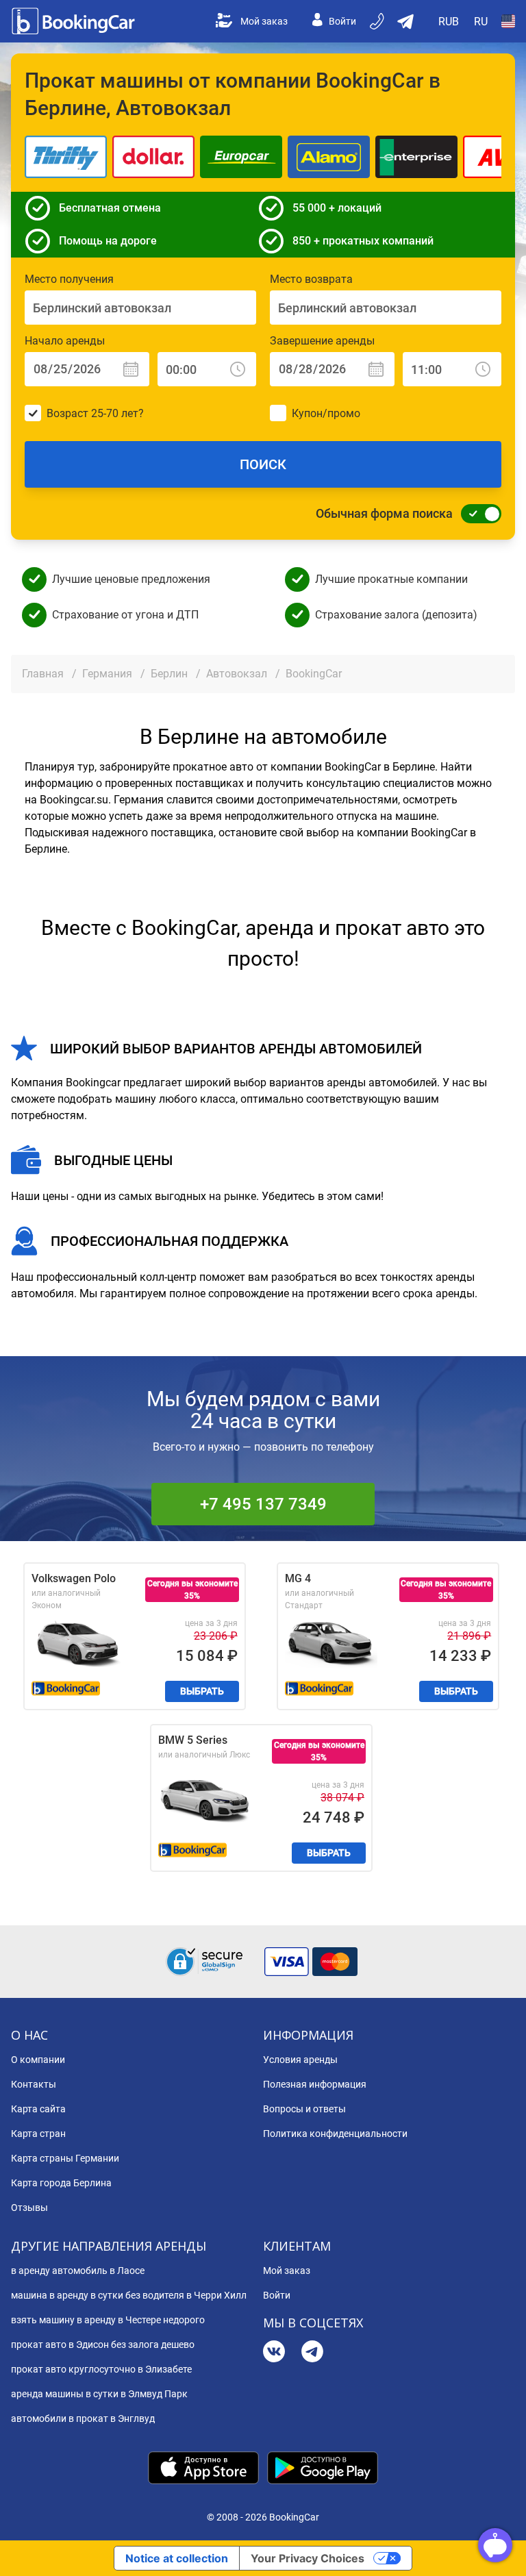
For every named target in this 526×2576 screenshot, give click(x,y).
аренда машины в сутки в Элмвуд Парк (99, 2394)
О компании (38, 2060)
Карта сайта (38, 2109)
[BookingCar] (75, 21)
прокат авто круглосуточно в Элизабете (101, 2369)
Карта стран (38, 2134)
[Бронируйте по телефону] (378, 21)
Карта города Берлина (61, 2183)
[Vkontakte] (274, 2353)
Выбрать (202, 1691)
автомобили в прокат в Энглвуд (83, 2418)
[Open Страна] (508, 21)
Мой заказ (264, 21)
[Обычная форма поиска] (477, 514)
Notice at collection (177, 2558)
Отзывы (29, 2208)
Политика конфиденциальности (335, 2134)
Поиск (263, 464)
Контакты (34, 2084)
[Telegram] (312, 2353)
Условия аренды (300, 2060)
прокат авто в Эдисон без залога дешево (103, 2344)
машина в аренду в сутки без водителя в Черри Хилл (129, 2295)
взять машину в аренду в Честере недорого (108, 2320)
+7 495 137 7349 (263, 1504)
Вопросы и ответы (304, 2109)
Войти (342, 21)
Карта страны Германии (65, 2158)
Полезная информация (315, 2084)
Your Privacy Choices (308, 2558)
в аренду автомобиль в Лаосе (78, 2271)
